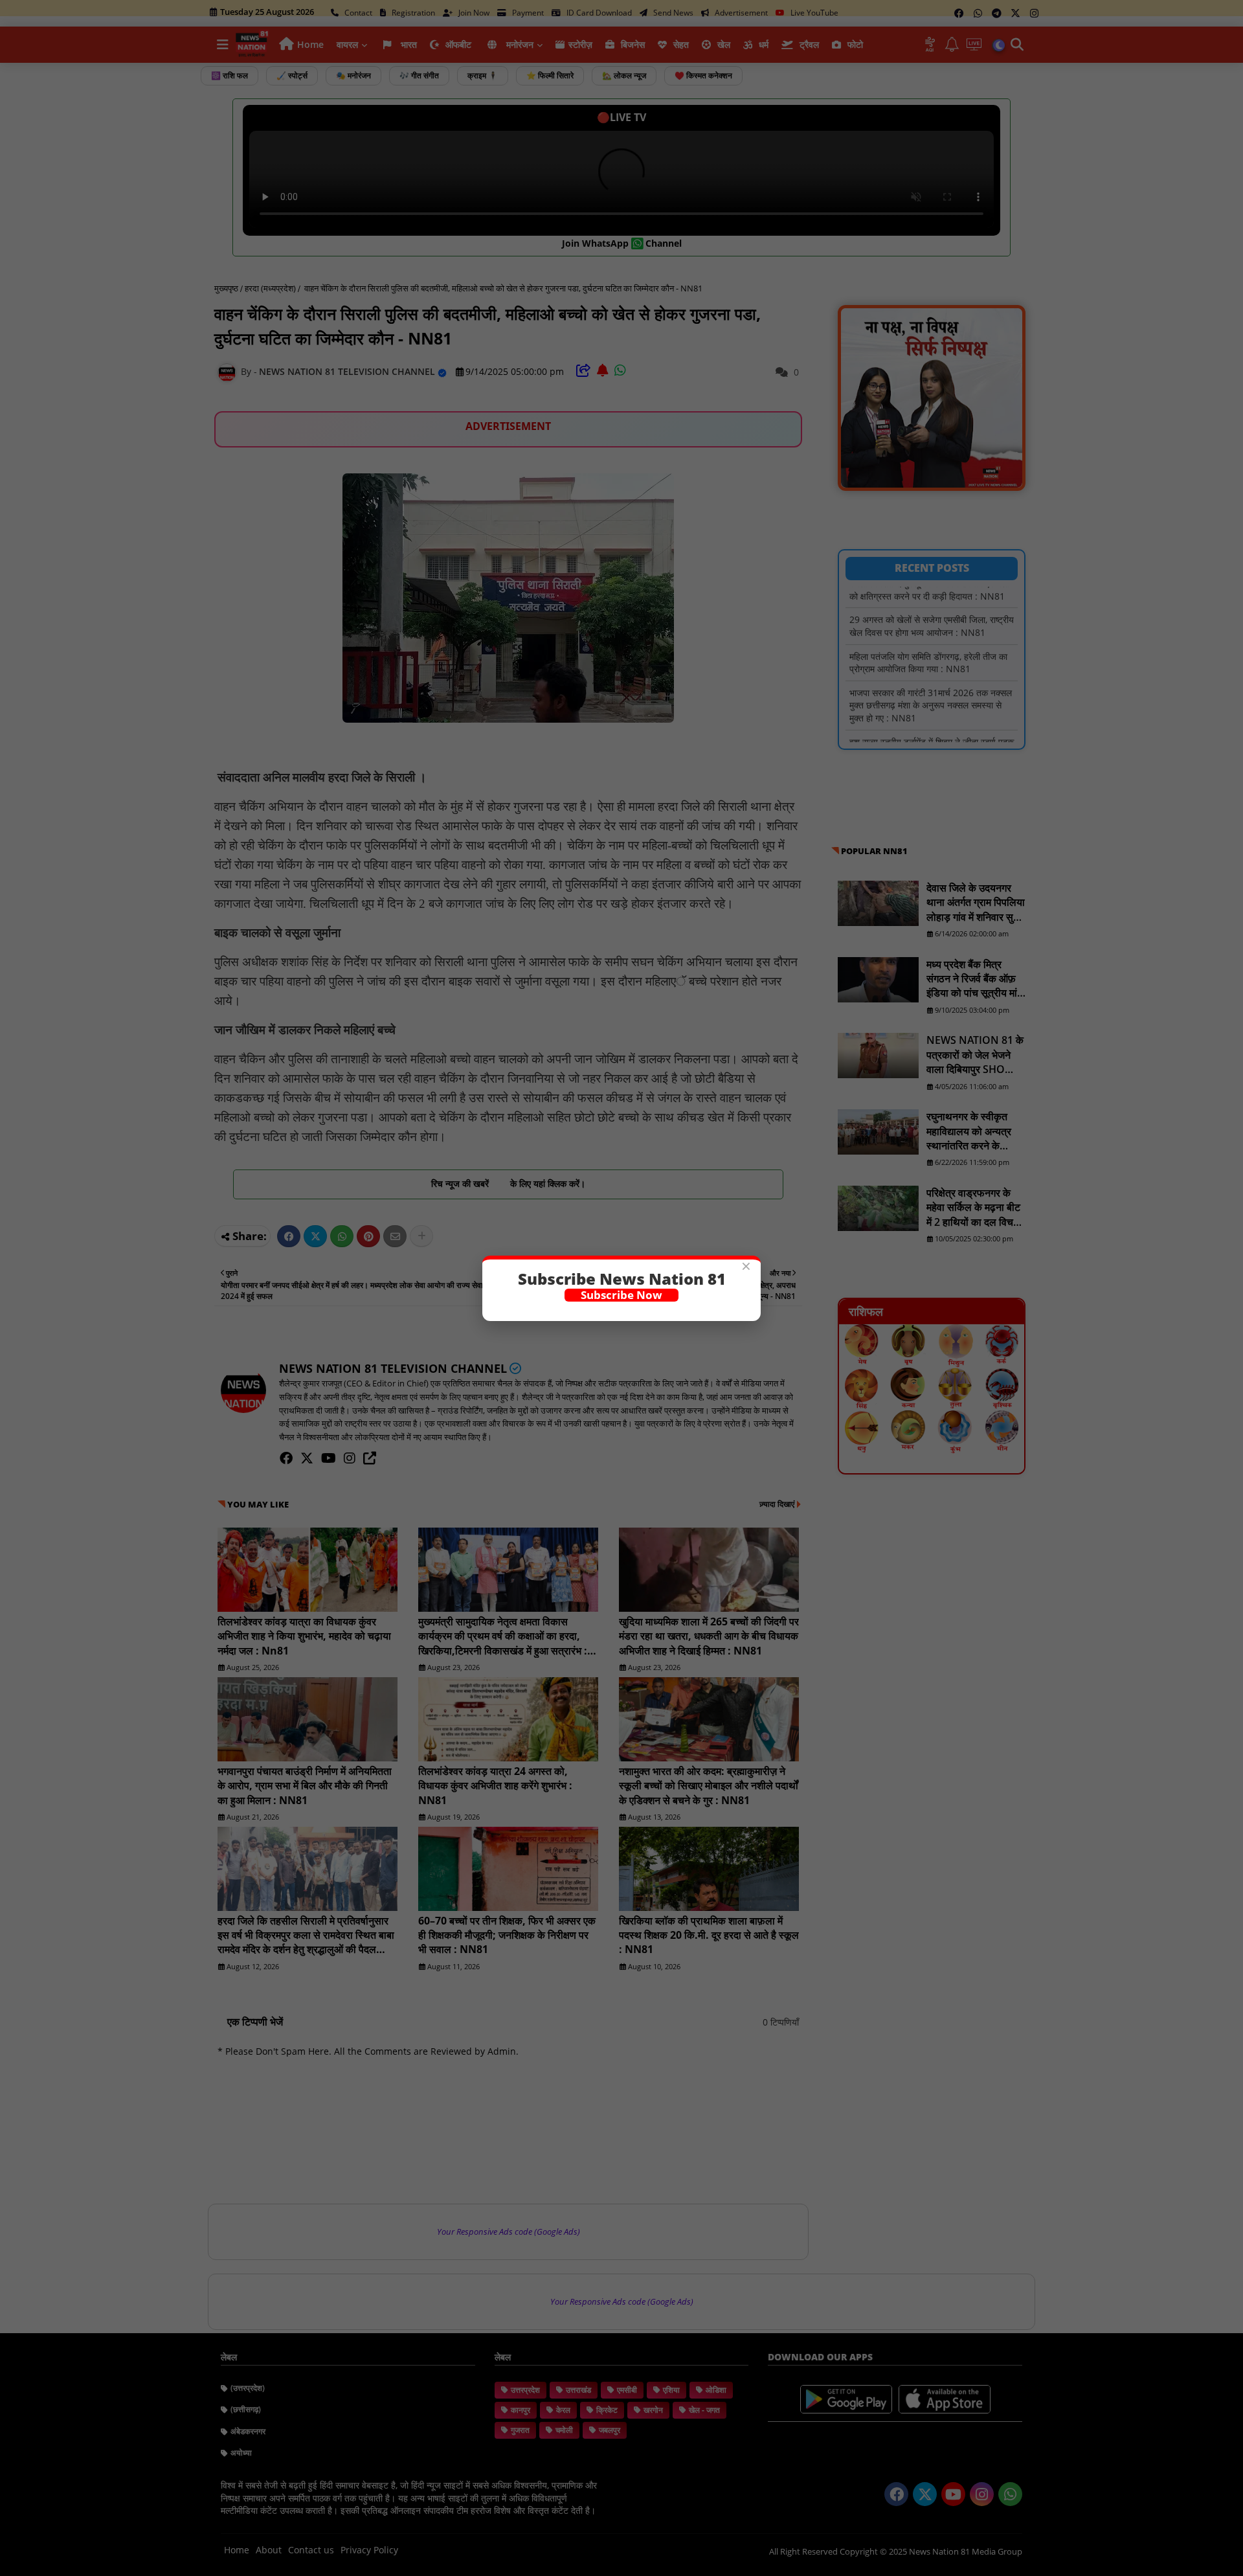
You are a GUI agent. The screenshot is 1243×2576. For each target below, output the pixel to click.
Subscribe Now (621, 1295)
